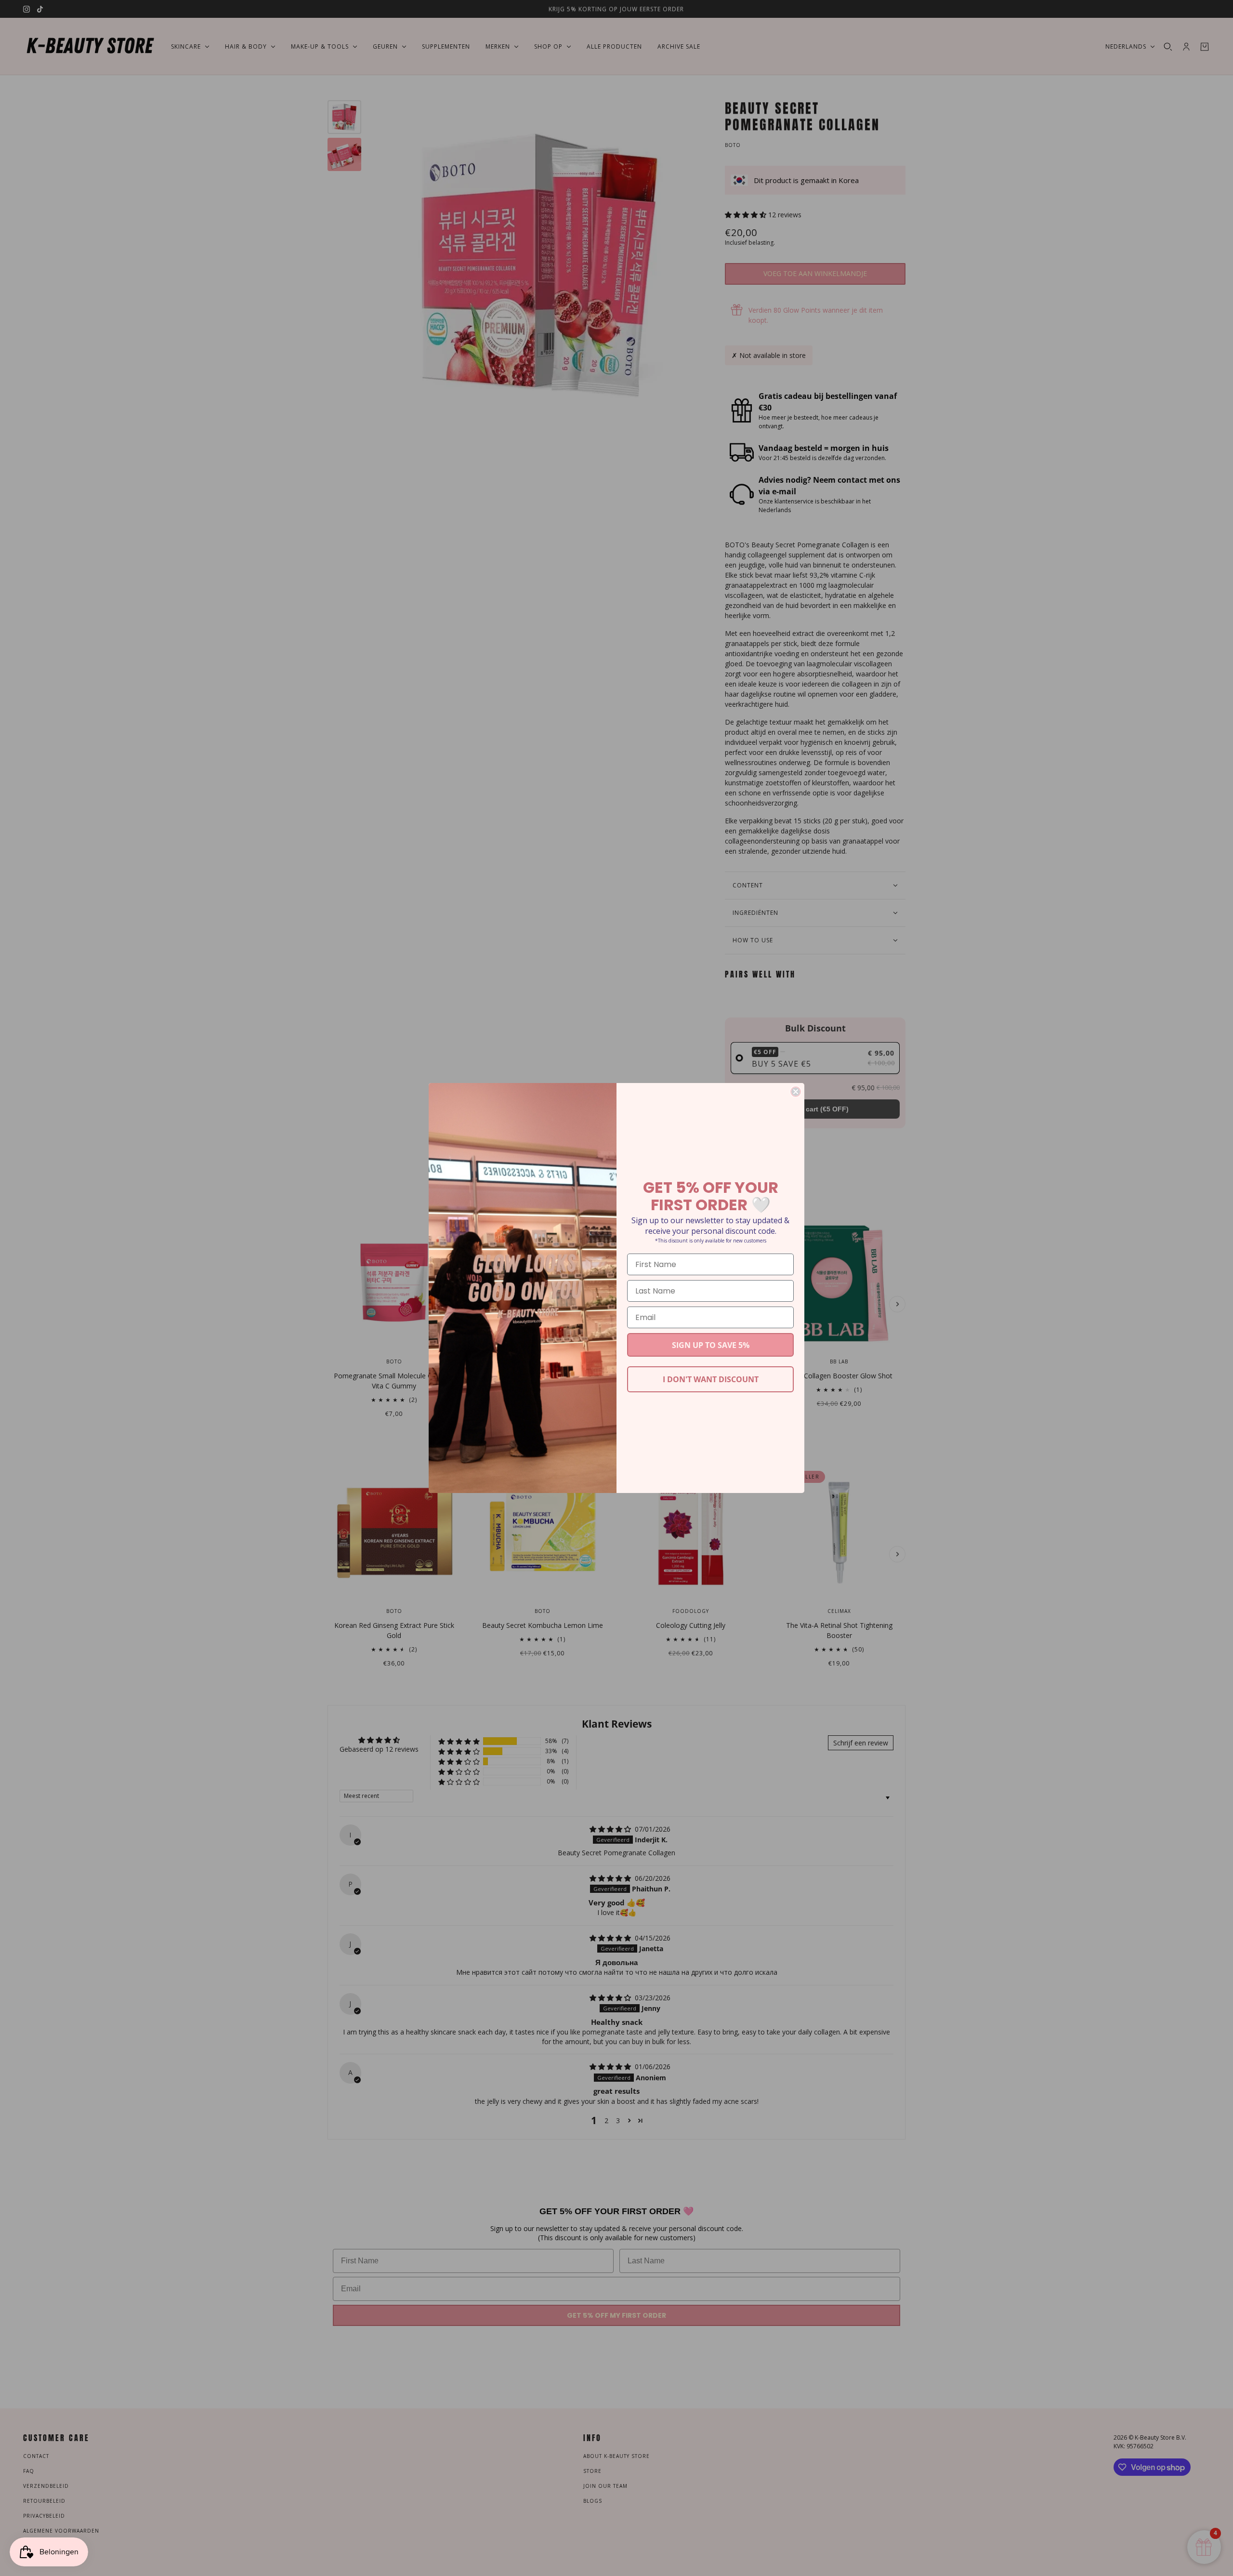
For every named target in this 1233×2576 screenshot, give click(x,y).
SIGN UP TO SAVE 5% (711, 1345)
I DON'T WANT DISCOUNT (711, 1379)
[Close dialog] (796, 1092)
